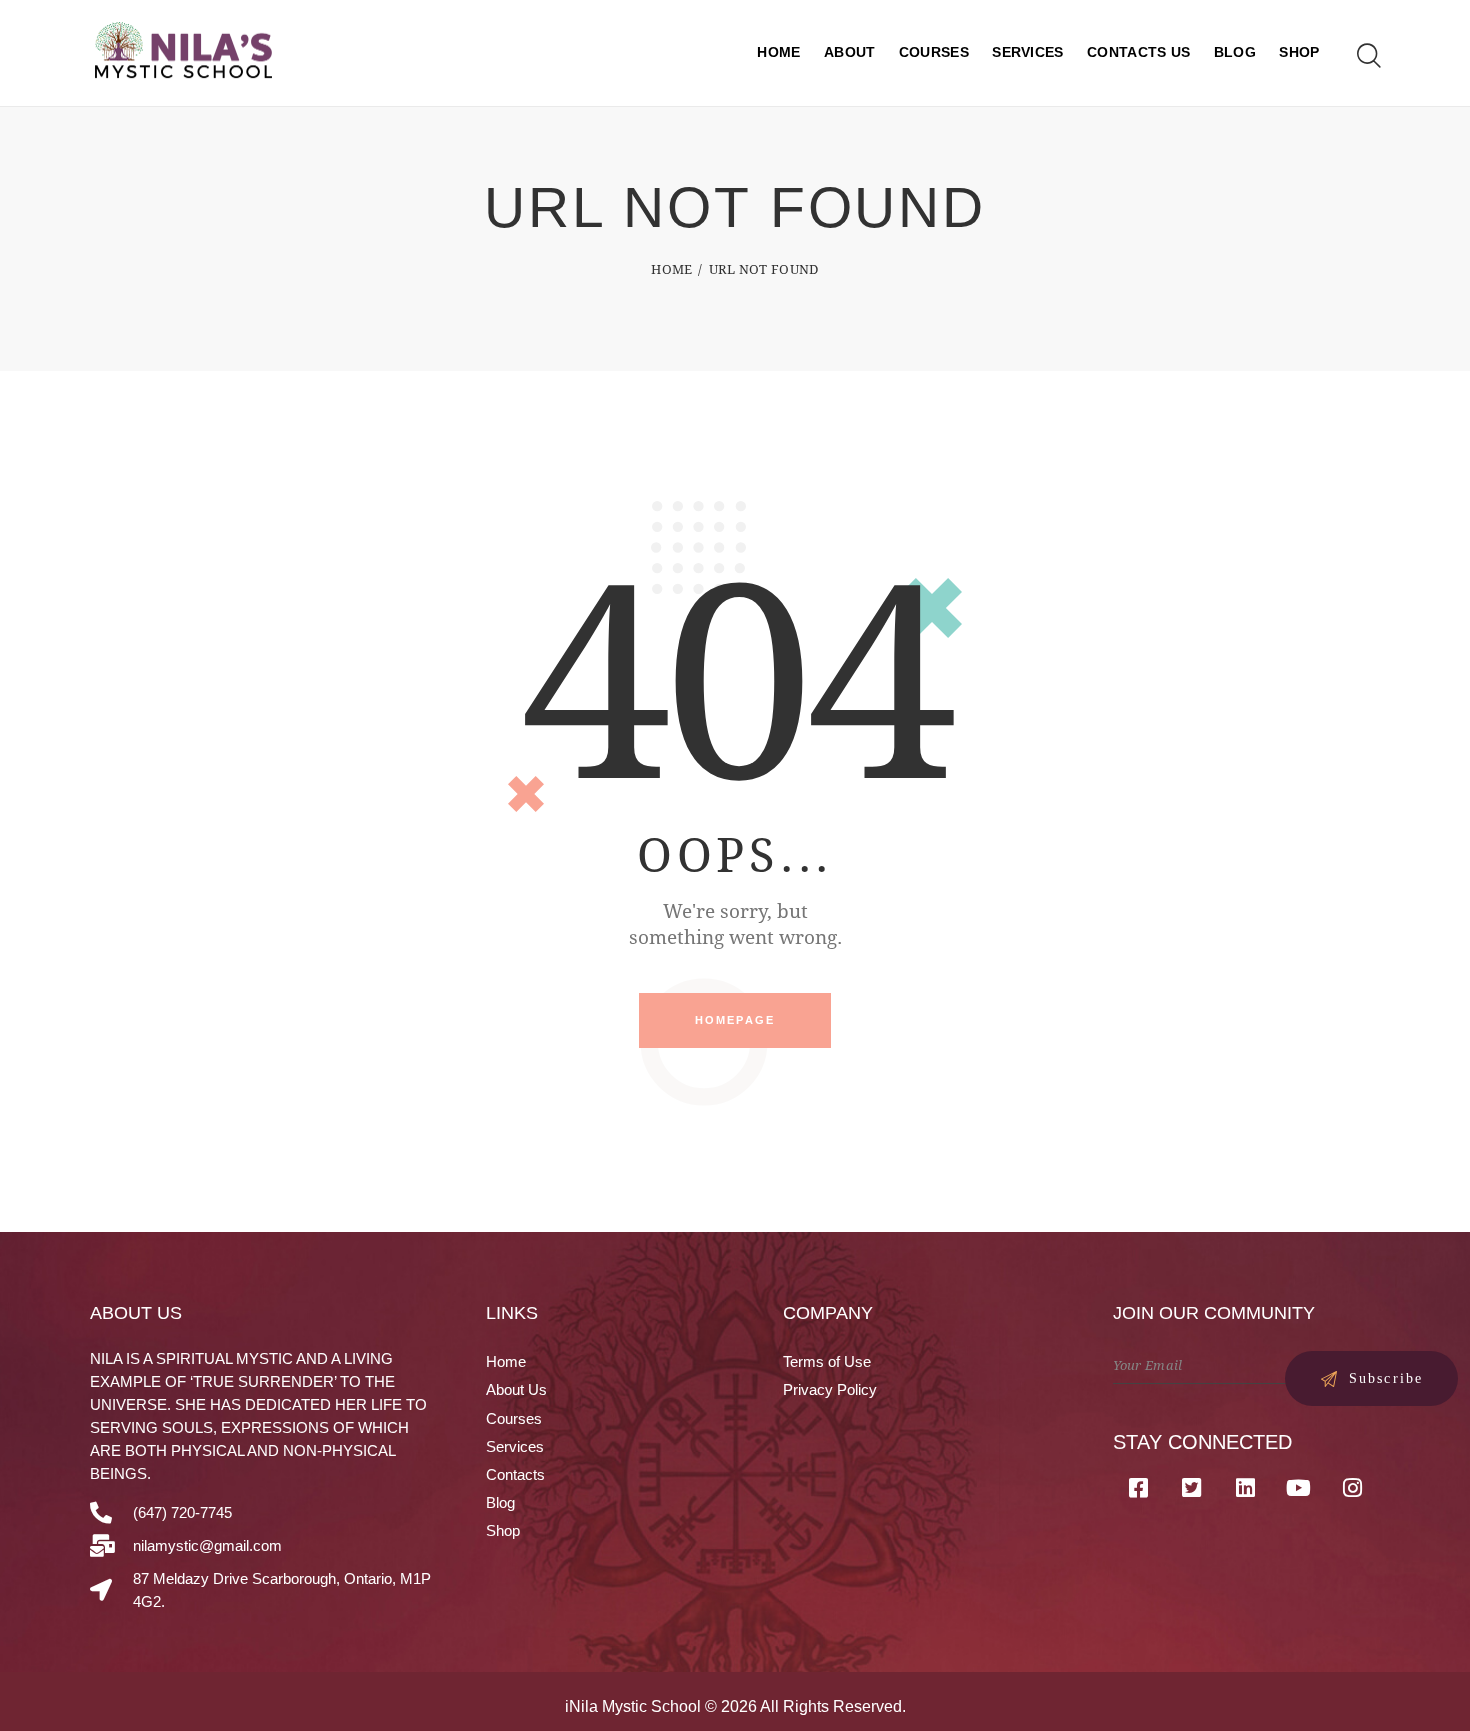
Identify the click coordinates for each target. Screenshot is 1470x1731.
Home (671, 269)
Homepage (735, 1020)
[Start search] (1367, 56)
